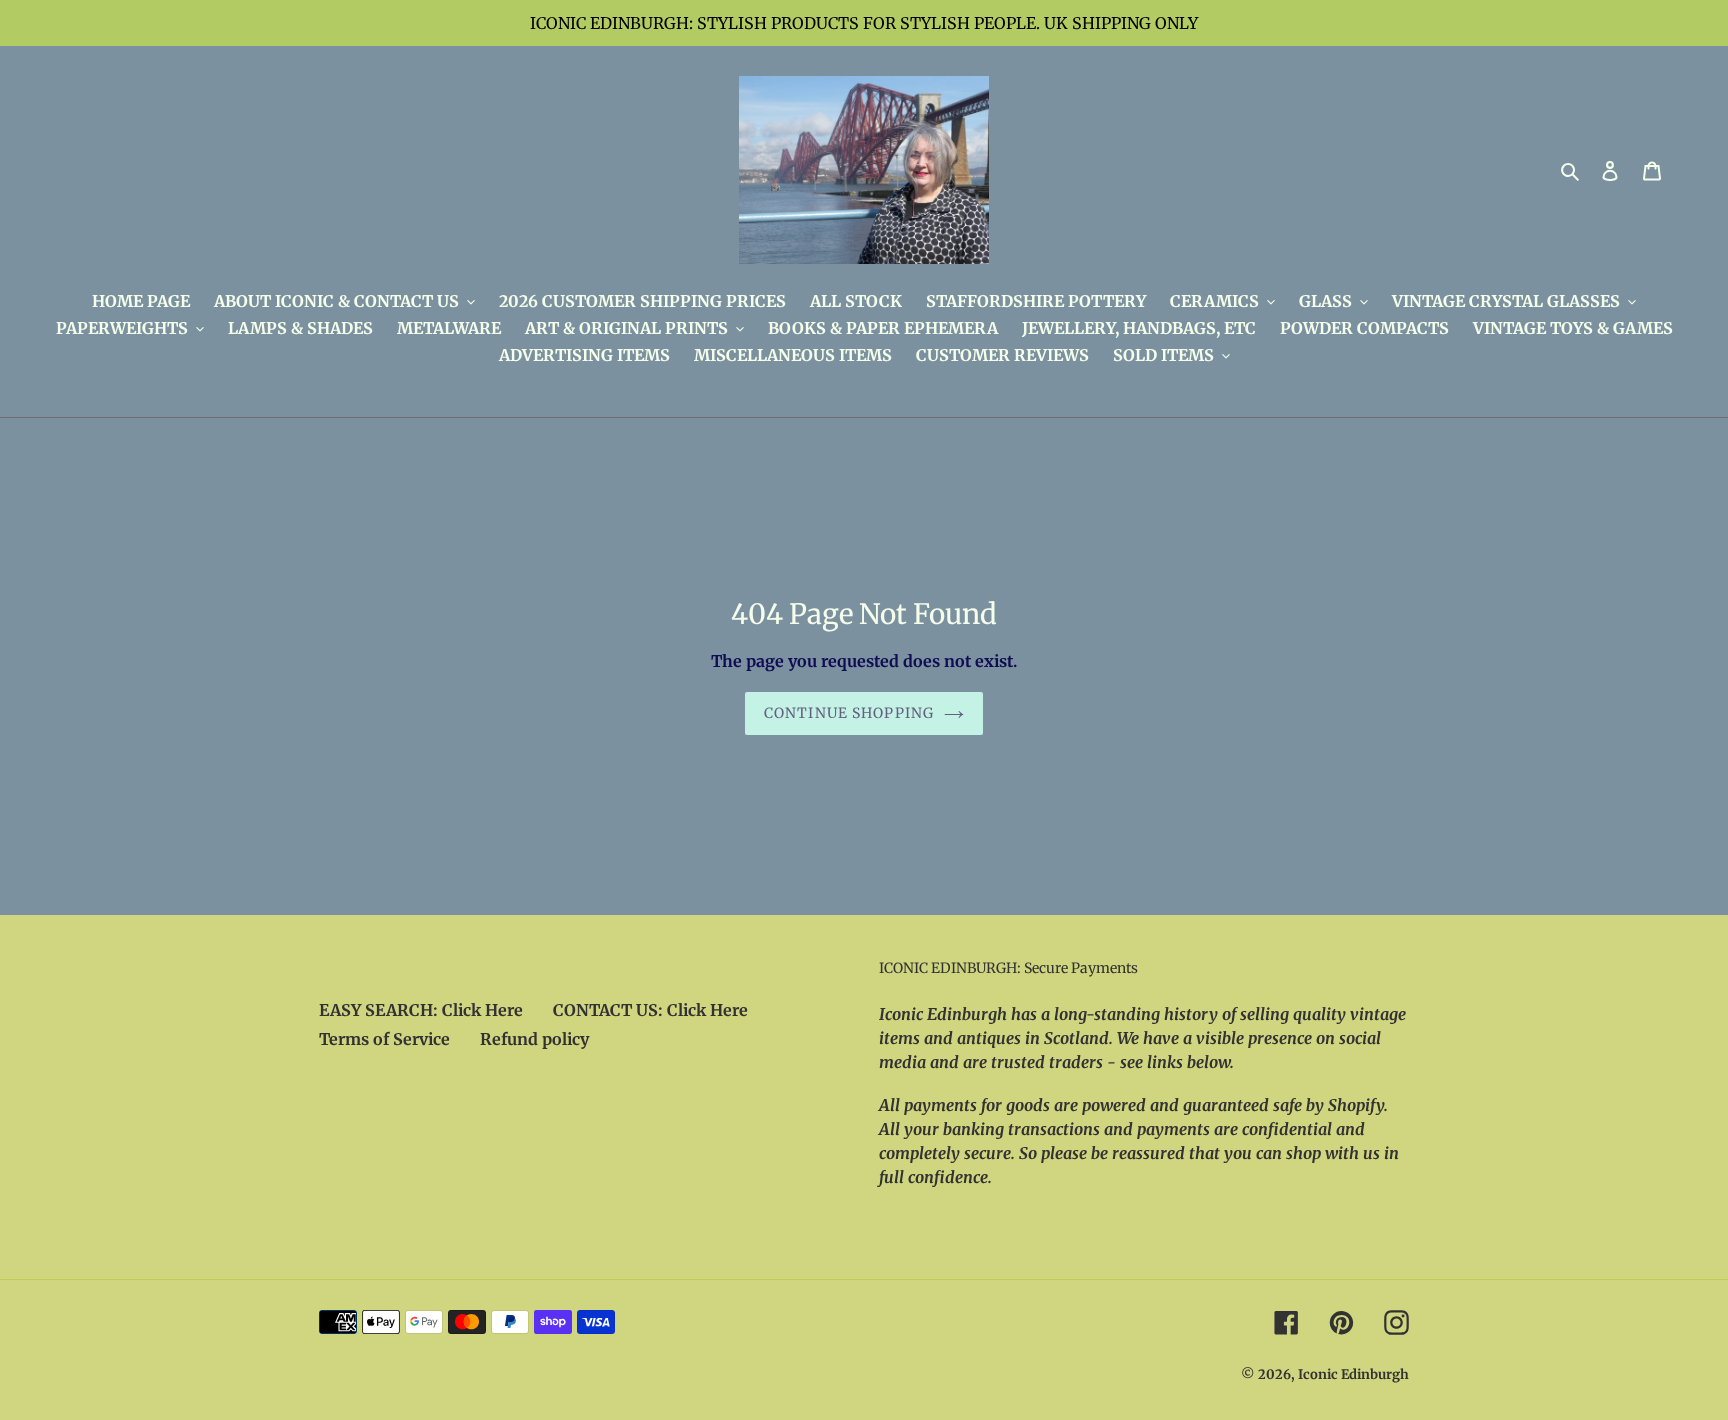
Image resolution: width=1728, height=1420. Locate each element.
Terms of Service (384, 1039)
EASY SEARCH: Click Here (421, 1010)
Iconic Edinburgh (1353, 1374)
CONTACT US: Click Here (650, 1010)
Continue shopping (849, 713)
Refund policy (534, 1039)
